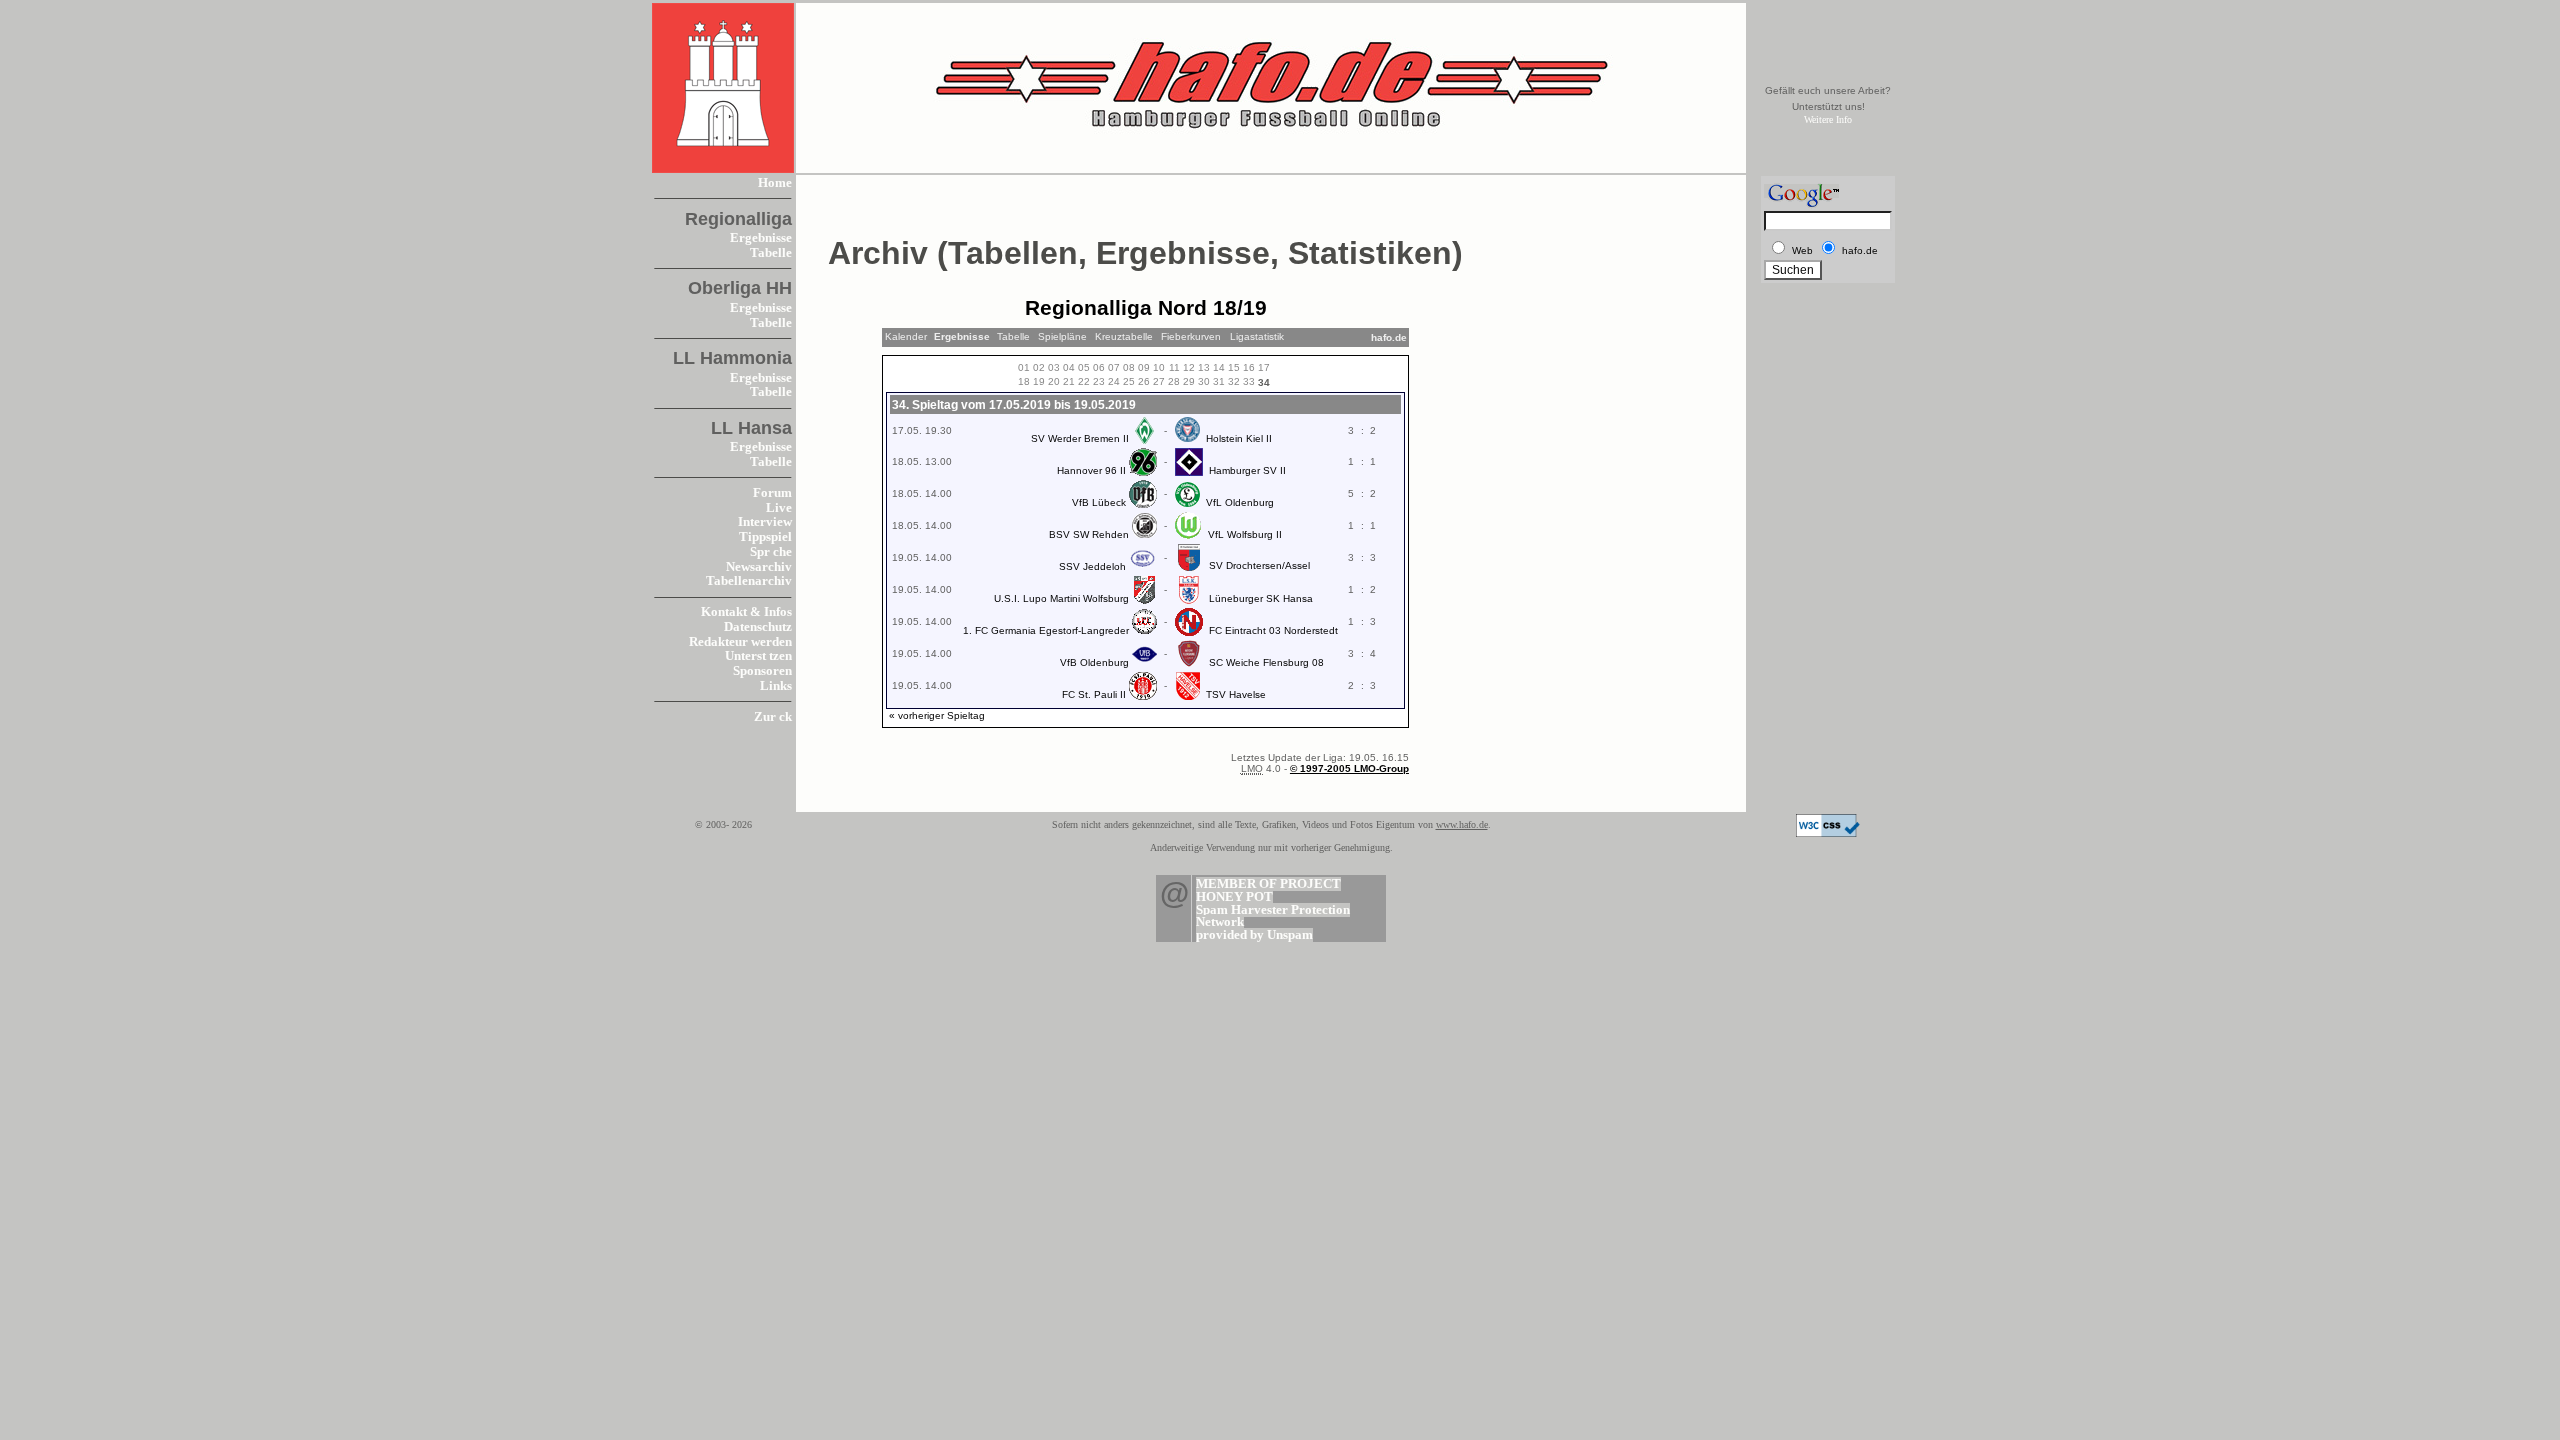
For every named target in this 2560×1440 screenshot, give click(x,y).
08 (1129, 367)
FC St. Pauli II (1094, 694)
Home (775, 183)
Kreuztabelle (1124, 336)
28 (1174, 381)
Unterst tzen (758, 656)
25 (1129, 381)
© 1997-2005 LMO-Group (1349, 768)
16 (1249, 367)
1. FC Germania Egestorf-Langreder (1046, 630)
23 (1099, 381)
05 (1084, 367)
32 (1234, 381)
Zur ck (773, 717)
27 (1159, 381)
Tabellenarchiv (749, 581)
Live (779, 508)
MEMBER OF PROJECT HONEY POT (1268, 890)
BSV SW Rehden (1089, 534)
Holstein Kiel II (1239, 438)
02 (1039, 367)
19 (1039, 381)
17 (1264, 367)
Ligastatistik (1257, 336)
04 (1069, 367)
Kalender (906, 336)
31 (1219, 381)
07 (1114, 367)
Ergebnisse (761, 238)
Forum (772, 493)
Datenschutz (758, 627)
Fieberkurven (1191, 336)
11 (1174, 367)
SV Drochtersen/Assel (1259, 565)
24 (1114, 381)
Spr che (771, 552)
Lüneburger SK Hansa (1261, 598)
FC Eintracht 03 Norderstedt (1273, 630)
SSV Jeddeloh (1092, 566)
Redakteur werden (740, 642)
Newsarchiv (759, 567)
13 (1204, 367)
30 (1204, 381)
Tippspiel (765, 537)
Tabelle (771, 253)
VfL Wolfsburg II (1245, 534)
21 (1069, 381)
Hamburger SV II (1247, 470)
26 (1144, 381)
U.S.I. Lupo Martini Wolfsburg (1061, 598)
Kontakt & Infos (746, 612)
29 (1189, 381)
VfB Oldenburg (1094, 662)
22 (1084, 381)
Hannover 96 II (1091, 470)
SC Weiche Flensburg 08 (1266, 662)
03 (1054, 367)
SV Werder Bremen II (1080, 438)
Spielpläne (1062, 336)
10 (1159, 367)
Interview (765, 522)
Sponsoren (762, 671)
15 (1234, 367)
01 (1024, 367)
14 (1219, 367)
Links (776, 686)
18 (1024, 381)
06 (1099, 367)
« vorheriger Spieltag (937, 715)
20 (1054, 381)
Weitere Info (1828, 119)
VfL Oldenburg (1240, 502)
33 (1249, 381)
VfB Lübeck (1099, 502)
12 (1189, 367)
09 (1144, 367)
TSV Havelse (1236, 694)
